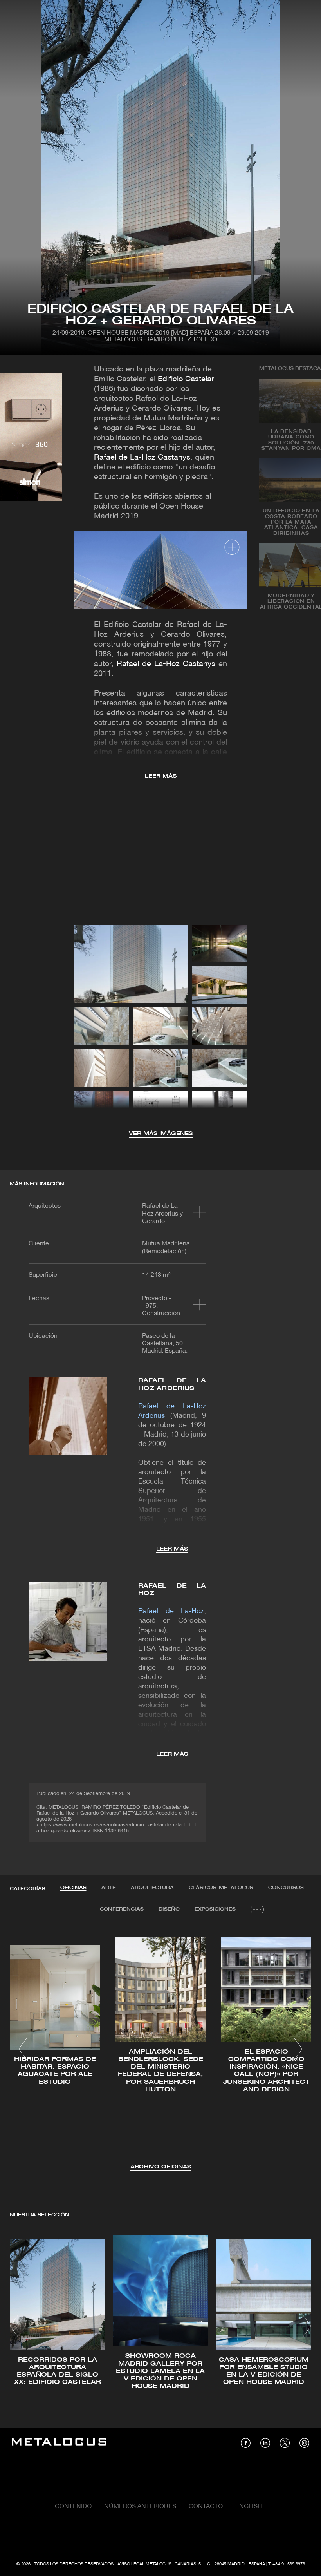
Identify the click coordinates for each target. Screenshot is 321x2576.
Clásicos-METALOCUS (221, 1888)
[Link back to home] (59, 2443)
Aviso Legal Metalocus (144, 2564)
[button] (23, 2049)
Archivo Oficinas (161, 2167)
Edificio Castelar (186, 379)
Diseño (169, 1909)
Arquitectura (152, 1888)
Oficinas (73, 1888)
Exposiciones (215, 1909)
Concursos (286, 1888)
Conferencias (122, 1909)
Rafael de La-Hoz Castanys (142, 458)
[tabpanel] (160, 2050)
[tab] (73, 1888)
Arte (109, 1888)
